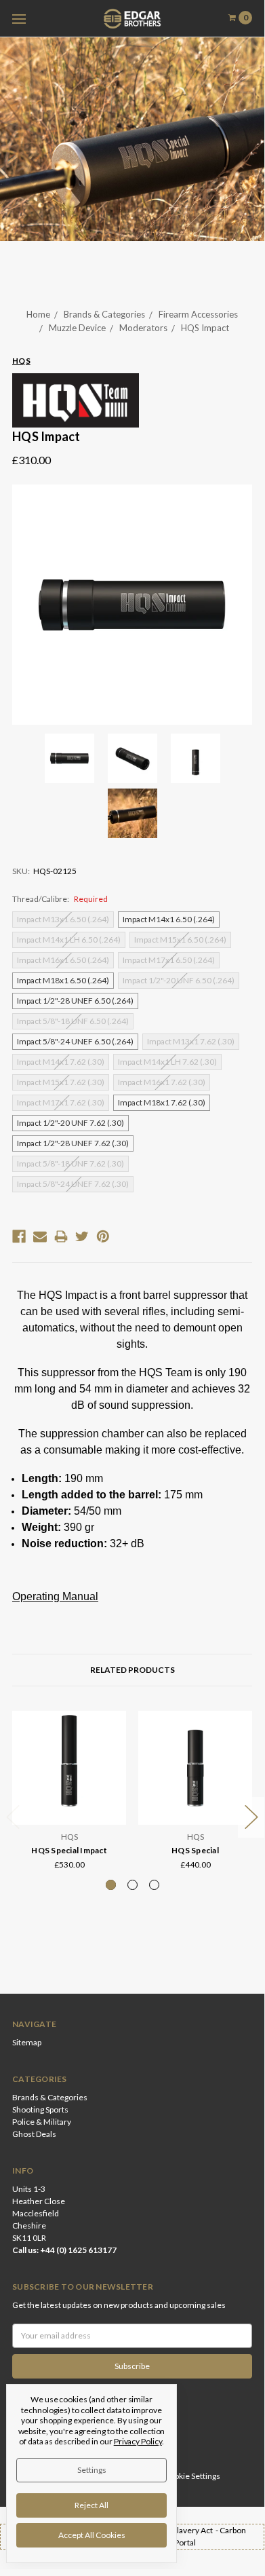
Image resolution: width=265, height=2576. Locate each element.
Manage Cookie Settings (177, 2476)
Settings (92, 2470)
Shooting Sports (40, 2109)
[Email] (40, 1236)
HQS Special (195, 1850)
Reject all (91, 2505)
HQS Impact (205, 328)
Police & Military (42, 2122)
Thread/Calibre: (60, 899)
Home (38, 314)
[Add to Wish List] (111, 1744)
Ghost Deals (34, 2134)
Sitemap (27, 2042)
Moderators (143, 328)
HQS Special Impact (69, 1850)
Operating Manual (55, 1596)
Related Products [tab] (132, 1670)
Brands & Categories (104, 314)
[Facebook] (19, 1236)
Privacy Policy (138, 2441)
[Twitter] (82, 1236)
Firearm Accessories (198, 314)
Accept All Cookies (92, 2535)
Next (251, 1818)
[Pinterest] (103, 1236)
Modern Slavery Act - (181, 2530)
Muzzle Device (77, 328)
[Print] (61, 1236)
